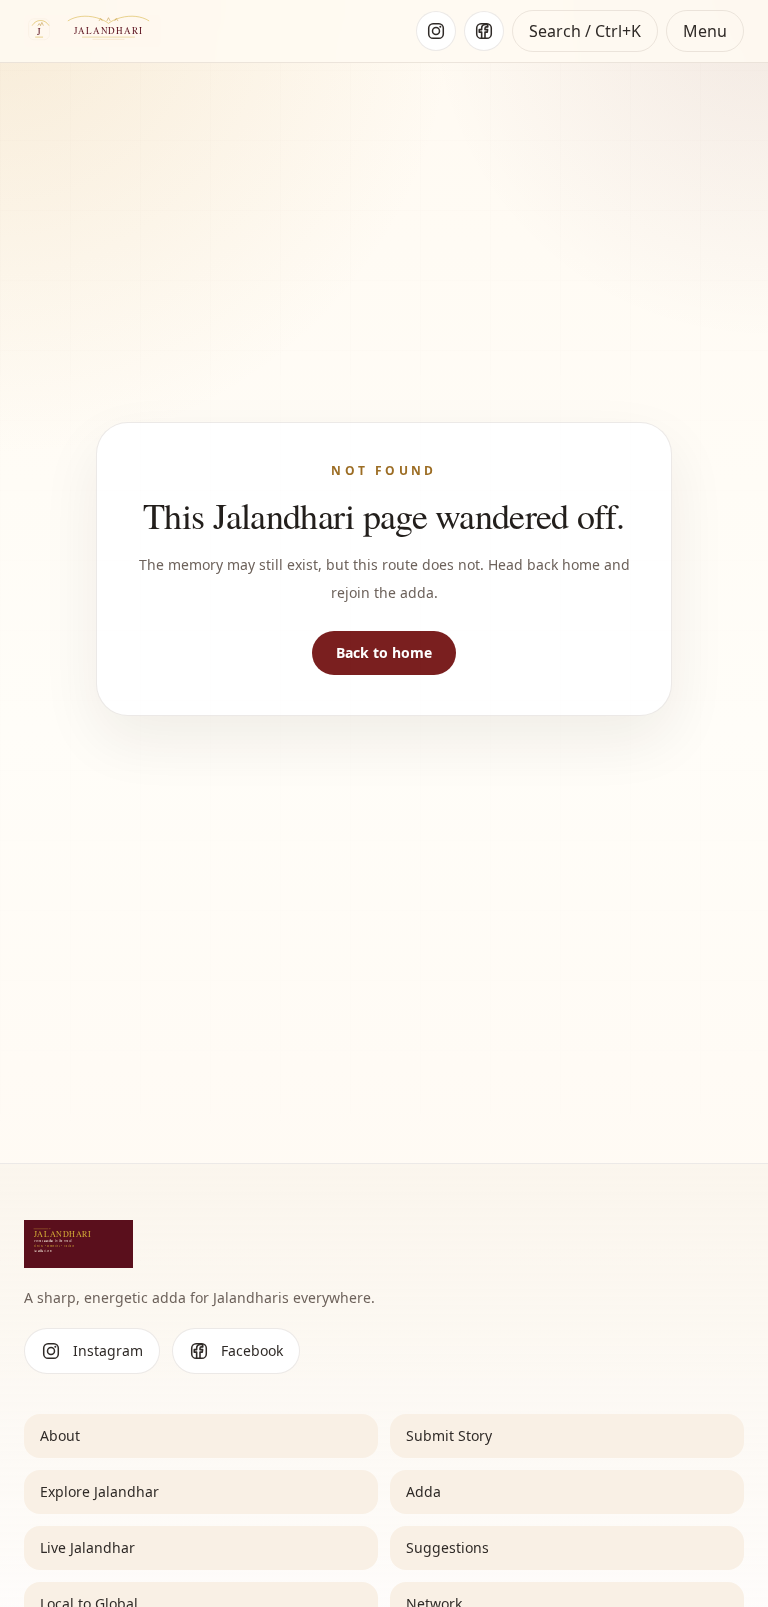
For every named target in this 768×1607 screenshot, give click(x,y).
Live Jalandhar (87, 1547)
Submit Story (449, 1435)
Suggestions (447, 1547)
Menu (705, 31)
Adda (423, 1491)
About (60, 1435)
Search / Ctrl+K (585, 31)
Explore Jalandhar (99, 1491)
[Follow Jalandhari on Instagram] (436, 31)
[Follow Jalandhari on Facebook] (484, 31)
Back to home (384, 652)
